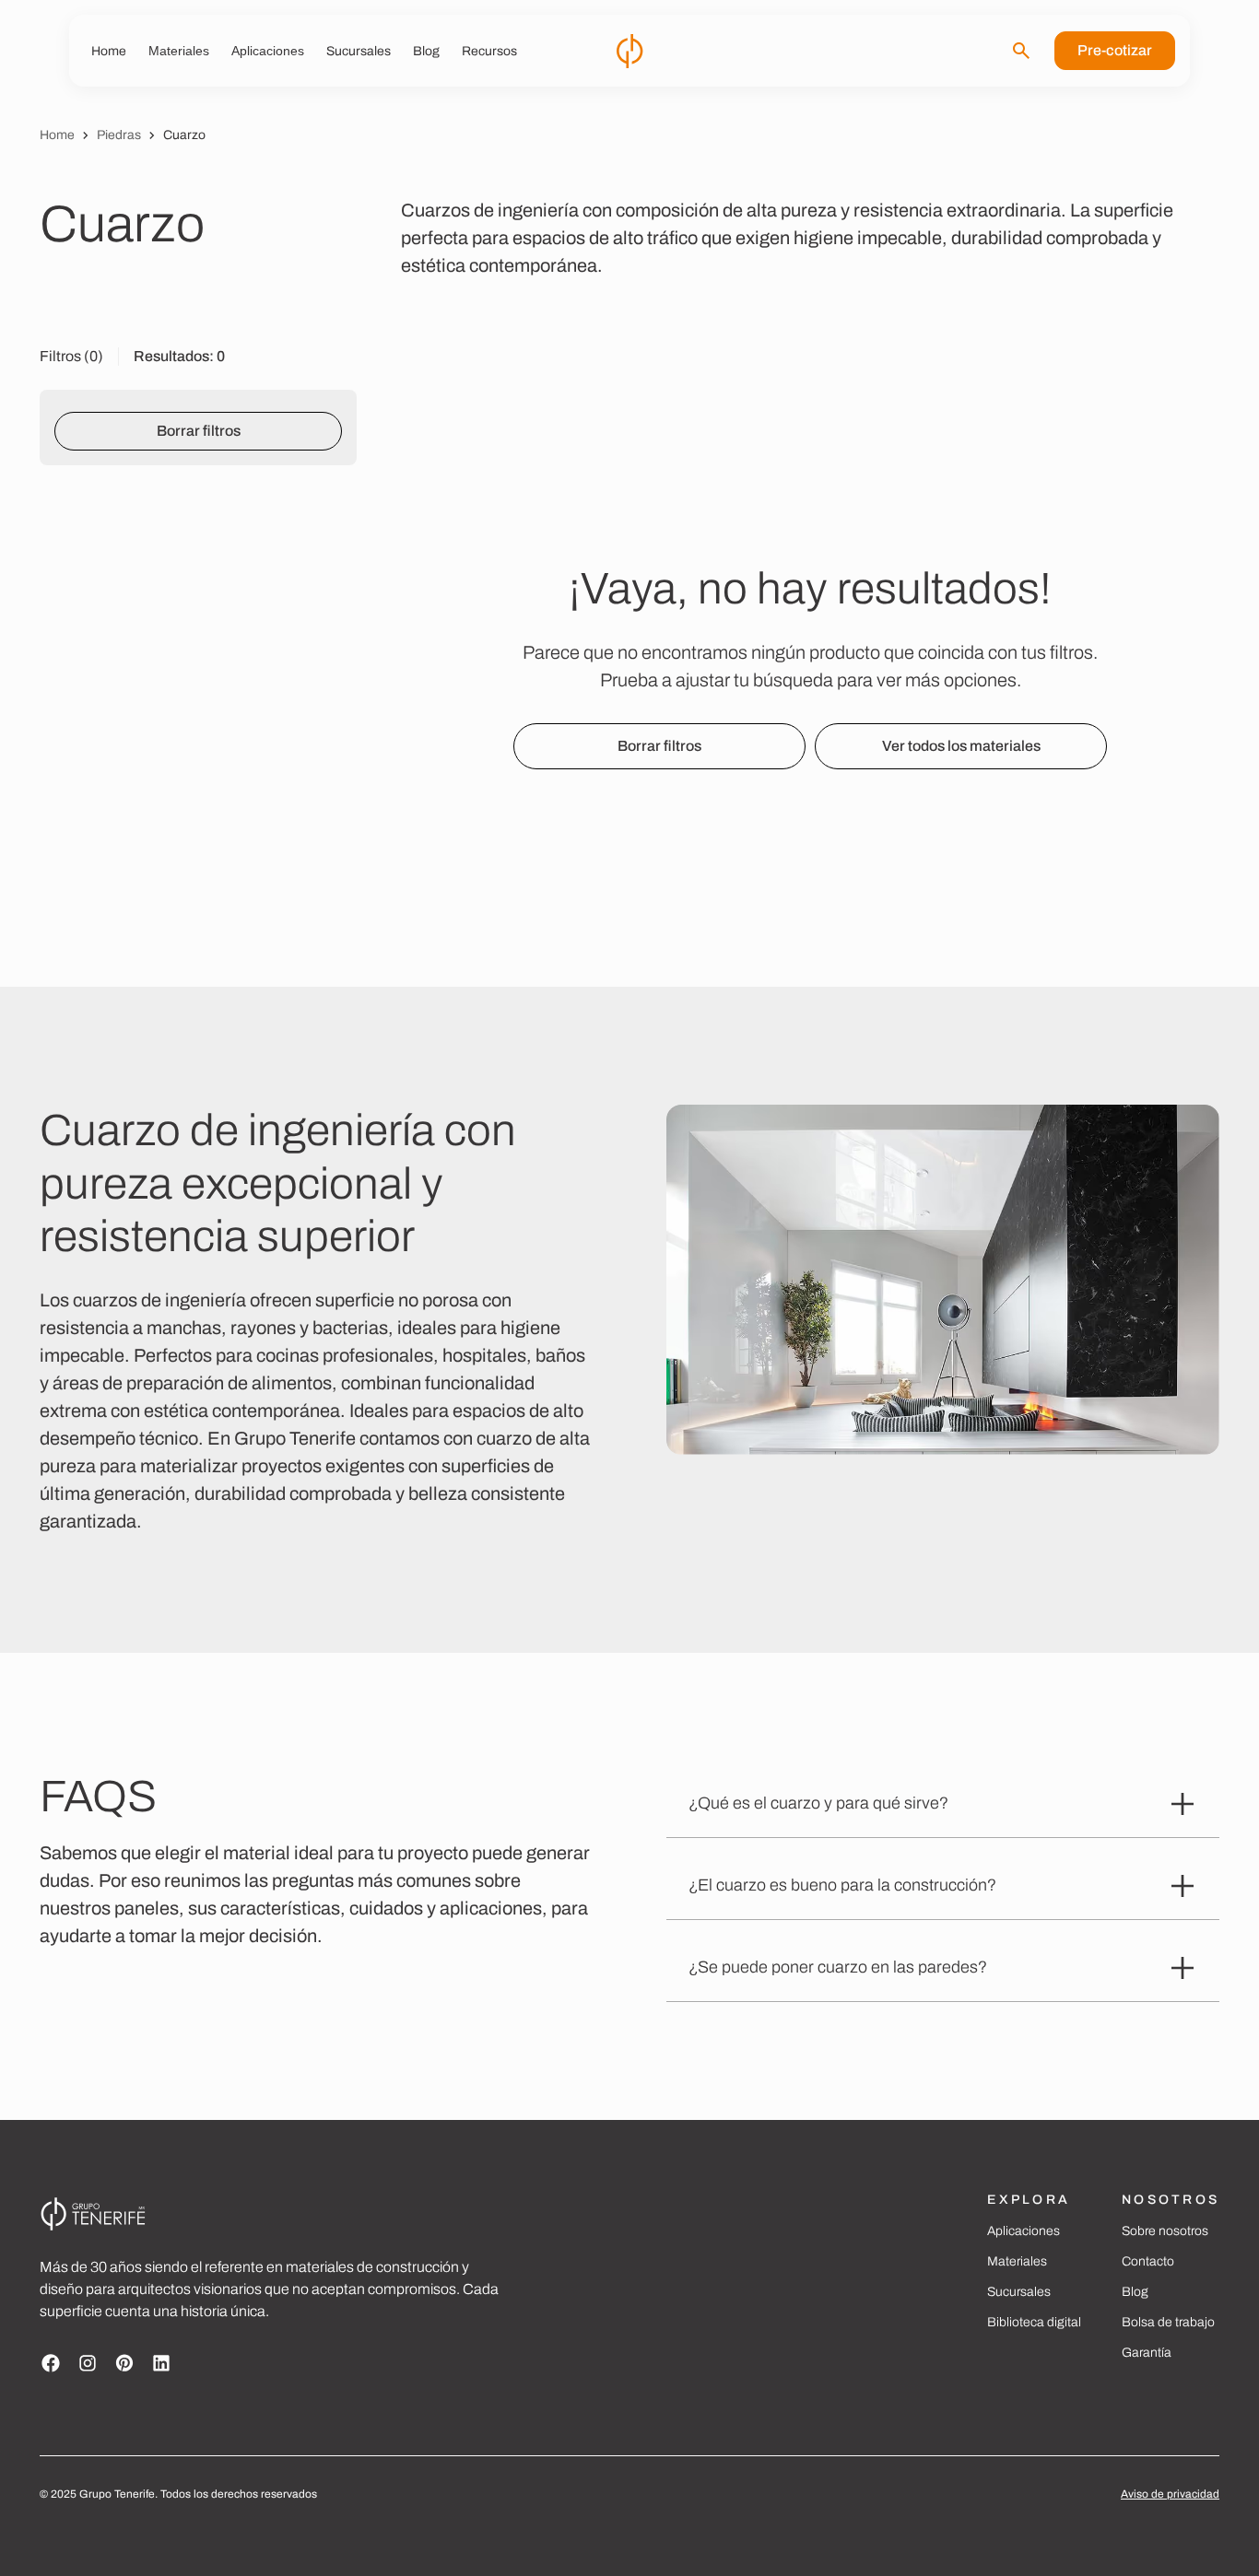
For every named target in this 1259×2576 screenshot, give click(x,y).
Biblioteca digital (1034, 2322)
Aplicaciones (1024, 2231)
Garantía (1147, 2353)
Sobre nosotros (1165, 2231)
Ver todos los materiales (961, 746)
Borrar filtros (199, 431)
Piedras (119, 135)
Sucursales (1019, 2292)
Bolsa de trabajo (1168, 2322)
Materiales (1017, 2261)
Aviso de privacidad (1170, 2494)
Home (57, 135)
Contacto (1148, 2261)
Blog (1135, 2292)
